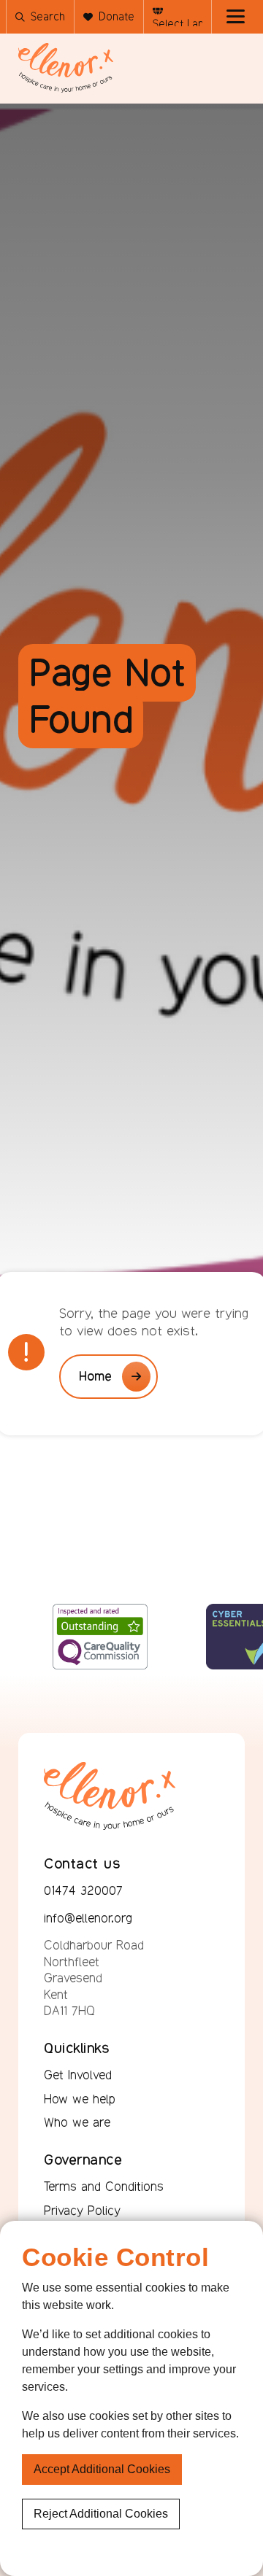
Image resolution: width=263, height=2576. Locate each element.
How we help (80, 2099)
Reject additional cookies (101, 2514)
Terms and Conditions (104, 2187)
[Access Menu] (236, 17)
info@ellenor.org (88, 1918)
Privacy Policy (82, 2211)
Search (48, 16)
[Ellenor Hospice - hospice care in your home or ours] (66, 68)
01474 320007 (83, 1890)
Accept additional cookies (102, 2469)
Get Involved (78, 2075)
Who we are (77, 2122)
